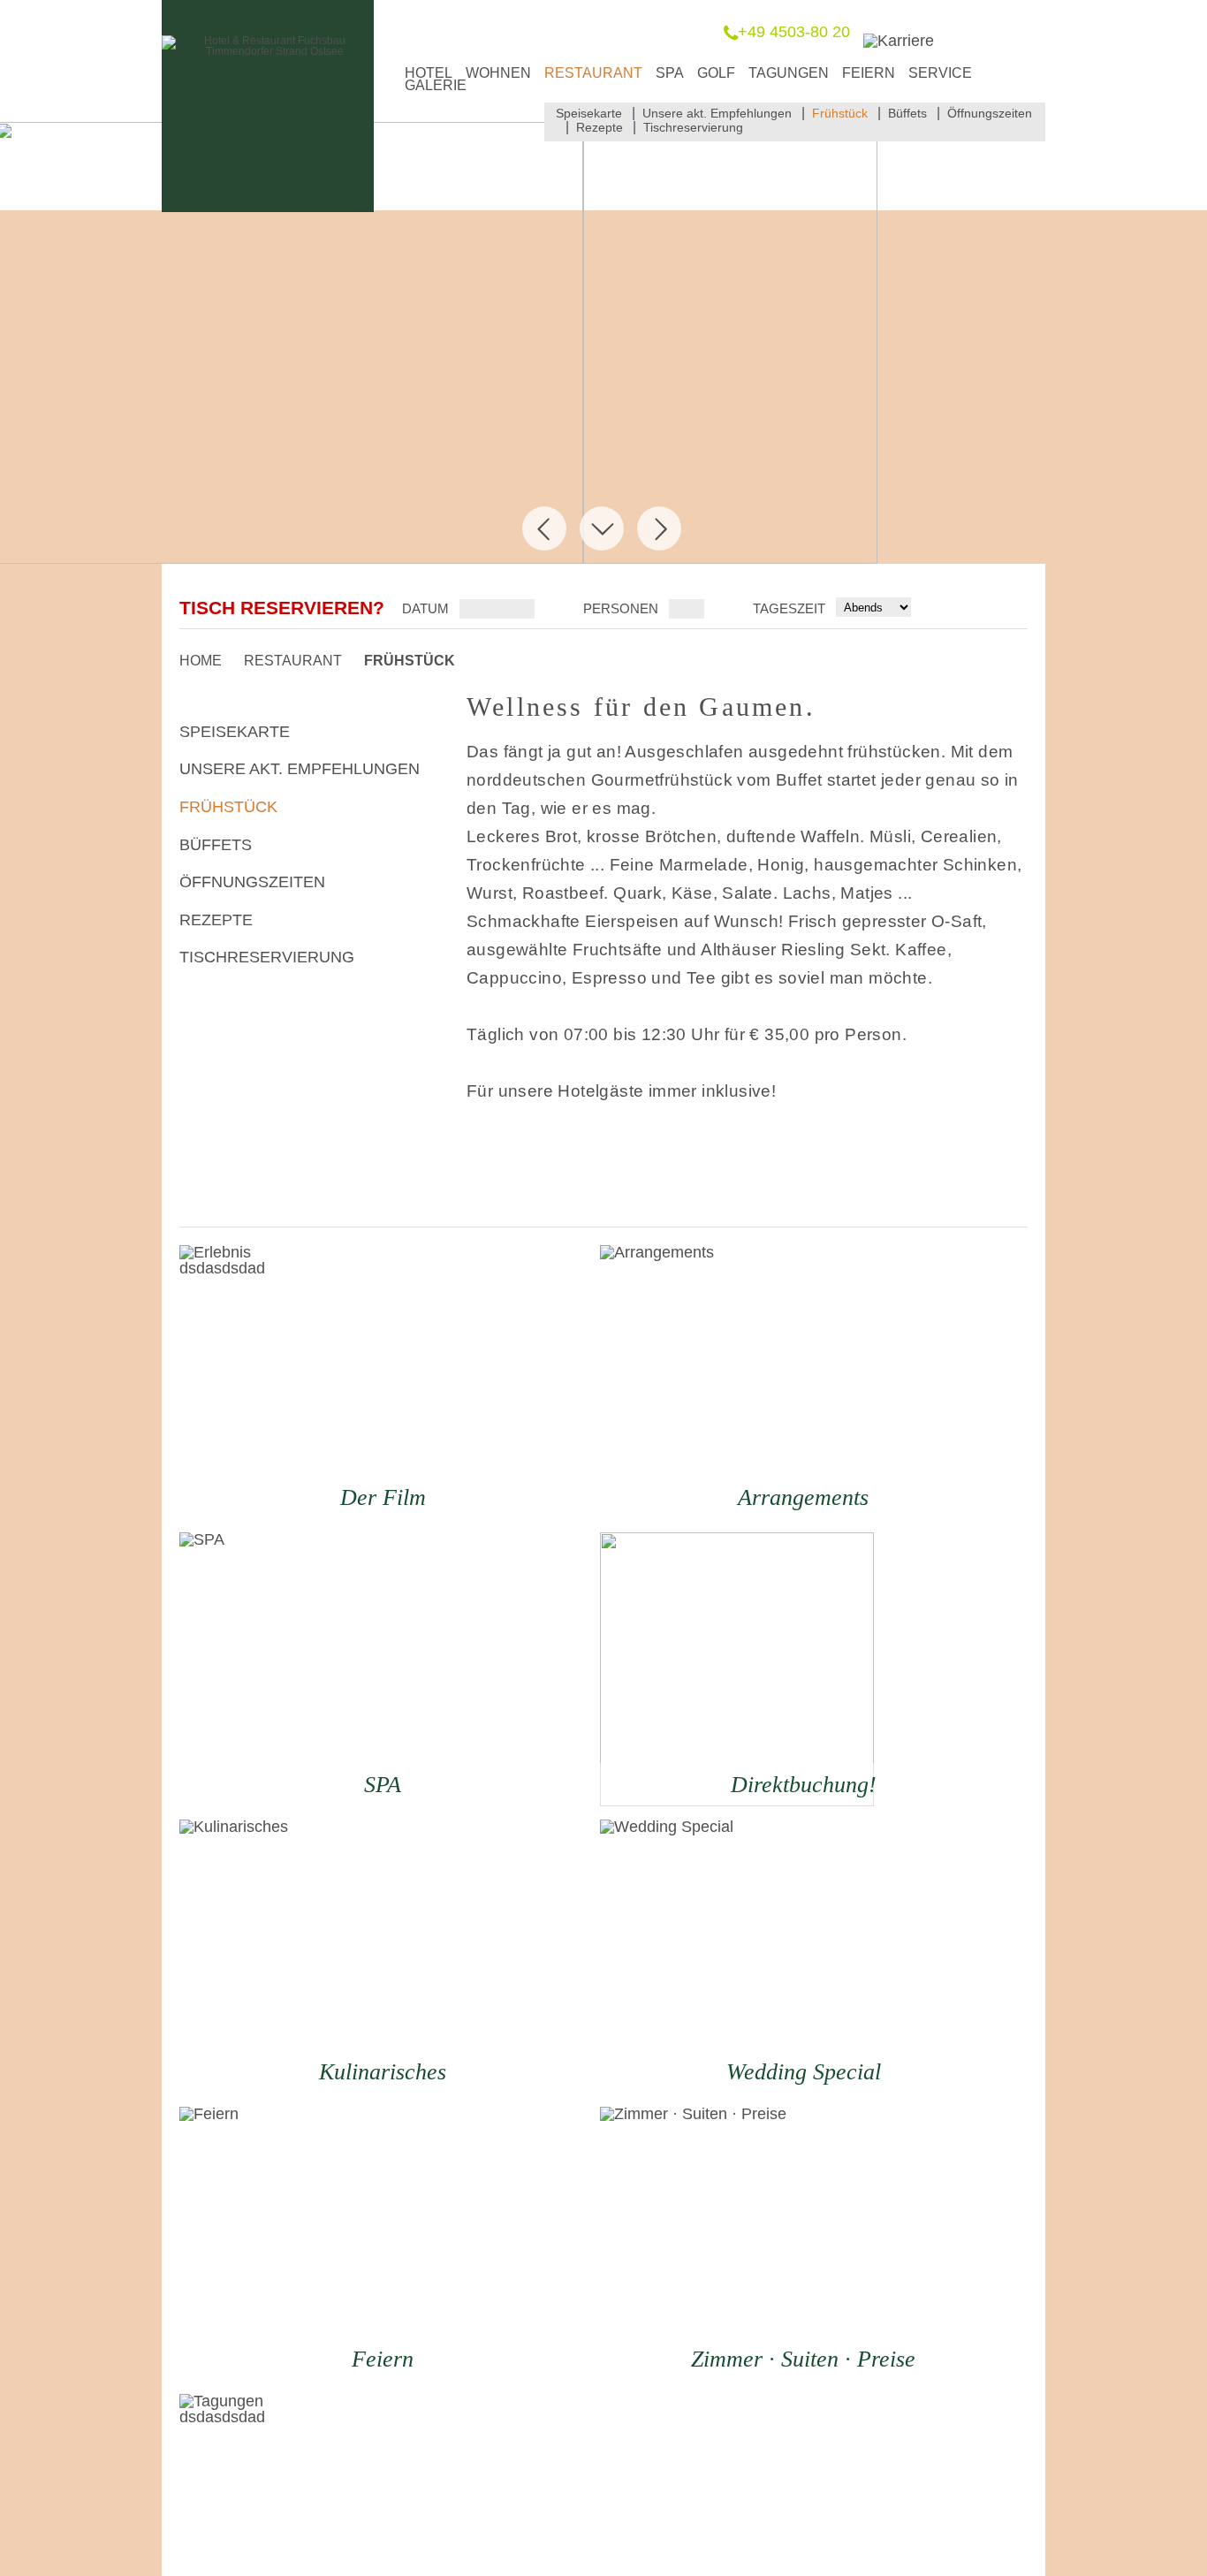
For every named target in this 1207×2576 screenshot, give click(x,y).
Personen (621, 608)
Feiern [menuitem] (869, 73)
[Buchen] (737, 1669)
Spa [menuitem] (670, 73)
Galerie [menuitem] (436, 85)
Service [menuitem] (940, 73)
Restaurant (293, 661)
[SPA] (316, 1669)
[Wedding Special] (737, 1957)
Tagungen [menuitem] (789, 73)
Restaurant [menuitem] (593, 73)
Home (201, 661)
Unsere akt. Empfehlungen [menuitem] (717, 113)
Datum (425, 608)
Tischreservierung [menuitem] (693, 127)
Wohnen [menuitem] (498, 73)
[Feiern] (316, 2244)
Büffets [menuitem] (907, 113)
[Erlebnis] (316, 1382)
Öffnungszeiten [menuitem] (990, 113)
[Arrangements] (737, 1382)
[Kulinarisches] (316, 1957)
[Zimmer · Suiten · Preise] (737, 2244)
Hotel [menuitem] (429, 73)
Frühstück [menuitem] (840, 113)
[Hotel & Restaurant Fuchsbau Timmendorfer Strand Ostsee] (268, 51)
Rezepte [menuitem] (600, 127)
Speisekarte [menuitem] (589, 113)
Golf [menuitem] (716, 73)
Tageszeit (791, 608)
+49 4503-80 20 (794, 32)
